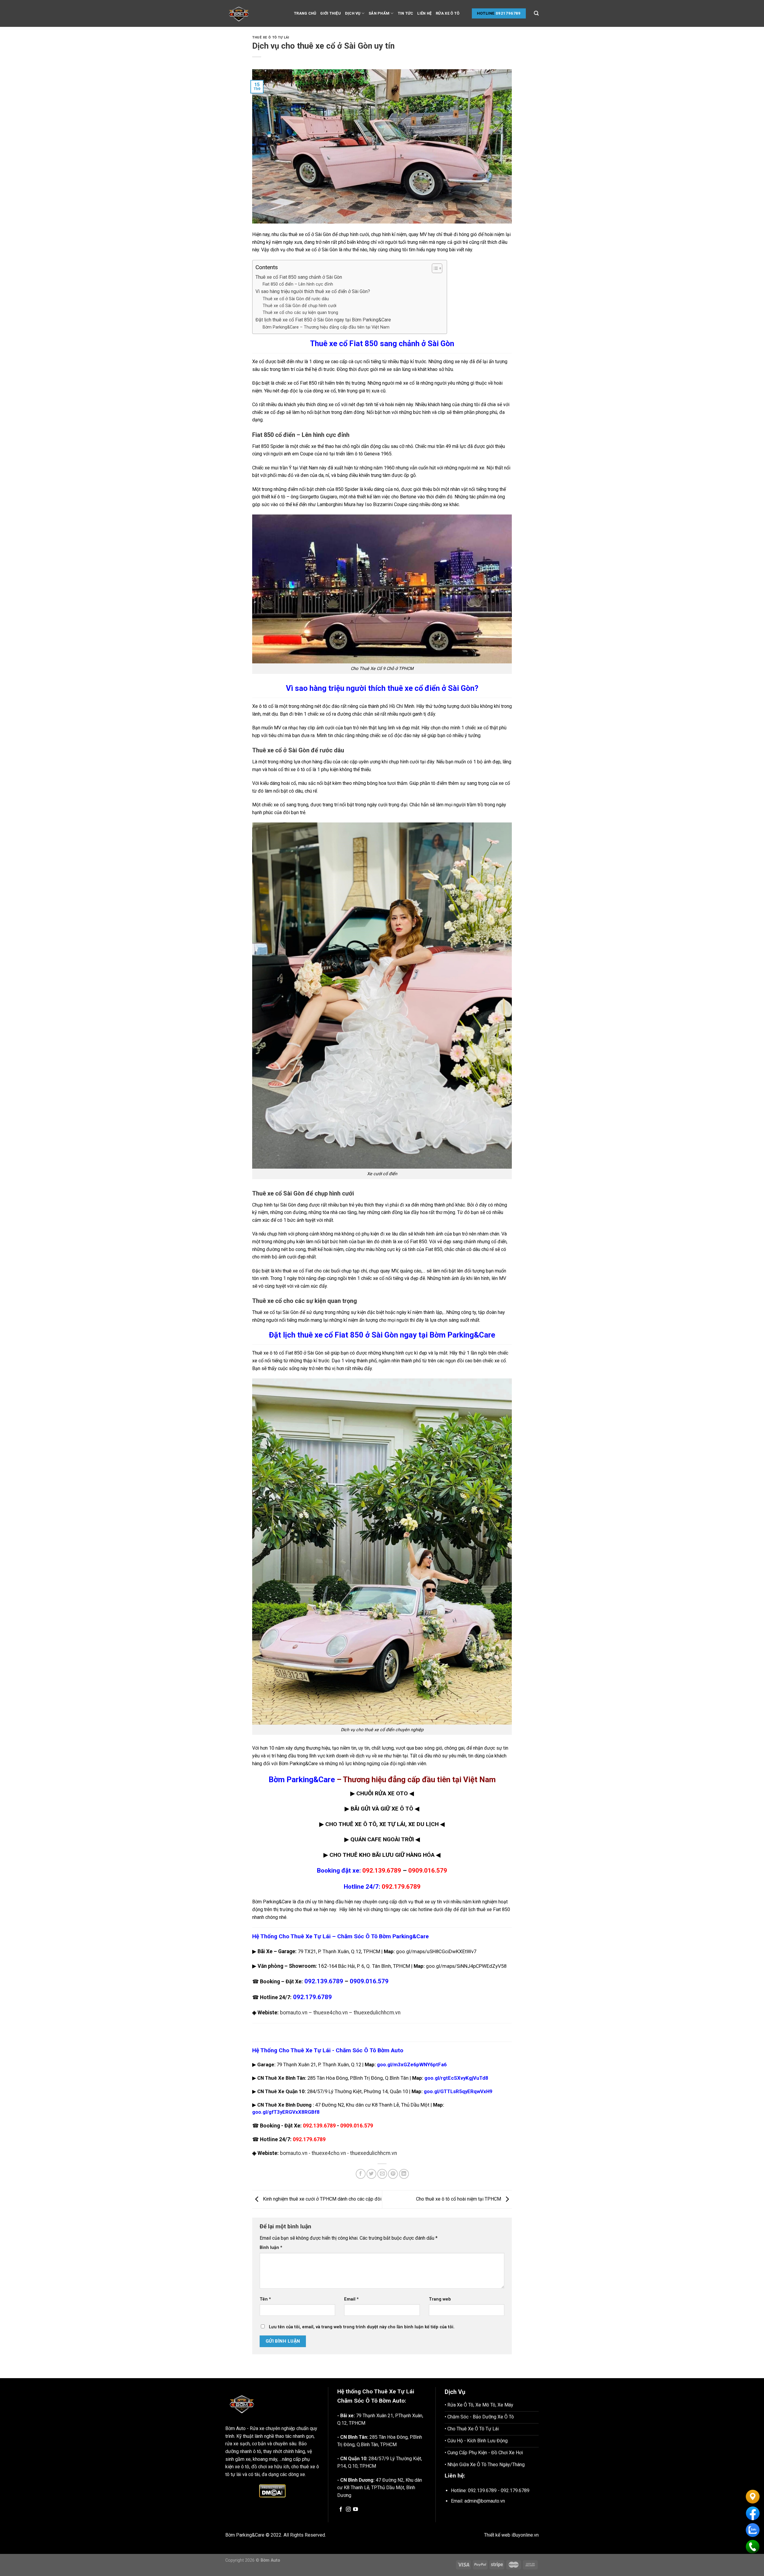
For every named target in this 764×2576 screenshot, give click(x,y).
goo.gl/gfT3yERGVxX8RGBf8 (286, 2112)
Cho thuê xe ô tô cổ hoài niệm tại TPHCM (459, 2199)
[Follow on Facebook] (341, 2509)
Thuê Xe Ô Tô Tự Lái (271, 37)
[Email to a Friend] (382, 2174)
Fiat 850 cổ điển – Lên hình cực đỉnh (298, 284)
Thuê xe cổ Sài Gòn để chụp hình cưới (299, 306)
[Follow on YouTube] (355, 2509)
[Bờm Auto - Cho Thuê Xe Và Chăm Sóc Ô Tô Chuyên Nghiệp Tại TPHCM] (255, 13)
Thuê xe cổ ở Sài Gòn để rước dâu (296, 299)
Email (351, 2299)
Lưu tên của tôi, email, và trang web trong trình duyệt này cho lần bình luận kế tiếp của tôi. (362, 2327)
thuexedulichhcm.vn (377, 2013)
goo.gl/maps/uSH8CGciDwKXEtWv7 (436, 1951)
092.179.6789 (401, 1887)
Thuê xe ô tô (265, 1353)
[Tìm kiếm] (536, 13)
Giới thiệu (331, 13)
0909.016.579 (428, 1871)
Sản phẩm (379, 13)
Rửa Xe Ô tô (448, 13)
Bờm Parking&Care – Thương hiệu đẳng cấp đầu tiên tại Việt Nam (326, 327)
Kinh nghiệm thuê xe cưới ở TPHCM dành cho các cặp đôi (322, 2199)
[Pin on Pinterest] (393, 2174)
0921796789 (508, 13)
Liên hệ (424, 13)
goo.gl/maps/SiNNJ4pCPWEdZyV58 (466, 1966)
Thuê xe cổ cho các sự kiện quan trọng (300, 313)
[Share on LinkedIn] (404, 2174)
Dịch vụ (353, 13)
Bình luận (271, 2248)
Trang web (440, 2299)
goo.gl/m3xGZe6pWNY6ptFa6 (412, 2065)
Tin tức (406, 13)
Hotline (486, 13)
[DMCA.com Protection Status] (272, 2491)
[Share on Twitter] (371, 2174)
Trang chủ (305, 13)
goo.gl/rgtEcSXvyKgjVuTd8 (456, 2078)
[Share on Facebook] (361, 2174)
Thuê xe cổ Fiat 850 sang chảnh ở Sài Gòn (299, 277)
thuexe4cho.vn (331, 2013)
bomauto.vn (294, 2013)
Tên (265, 2299)
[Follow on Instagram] (348, 2509)
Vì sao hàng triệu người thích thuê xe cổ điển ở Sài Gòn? (313, 291)
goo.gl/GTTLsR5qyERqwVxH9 (458, 2091)
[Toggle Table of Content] (434, 268)
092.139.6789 (382, 1871)
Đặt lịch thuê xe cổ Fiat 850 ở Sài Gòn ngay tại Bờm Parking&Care (323, 320)
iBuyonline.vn (525, 2535)
